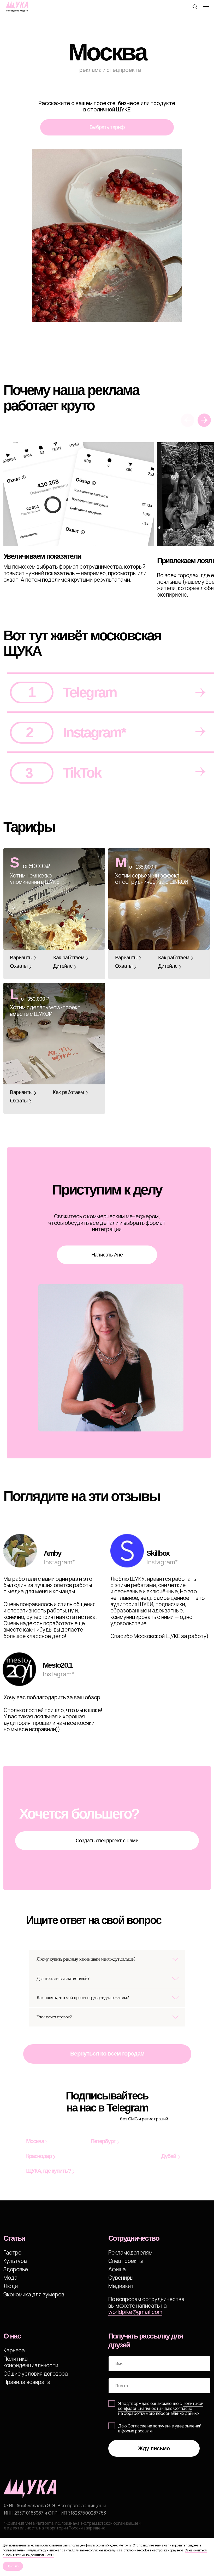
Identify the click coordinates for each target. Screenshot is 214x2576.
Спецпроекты (126, 2261)
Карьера (14, 2350)
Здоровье (16, 2269)
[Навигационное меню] (206, 7)
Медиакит (121, 2286)
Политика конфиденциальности (31, 2362)
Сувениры (121, 2278)
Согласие (137, 2426)
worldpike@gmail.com (135, 2312)
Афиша (117, 2269)
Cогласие (183, 2408)
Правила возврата (27, 2382)
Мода (10, 2278)
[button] (195, 6)
